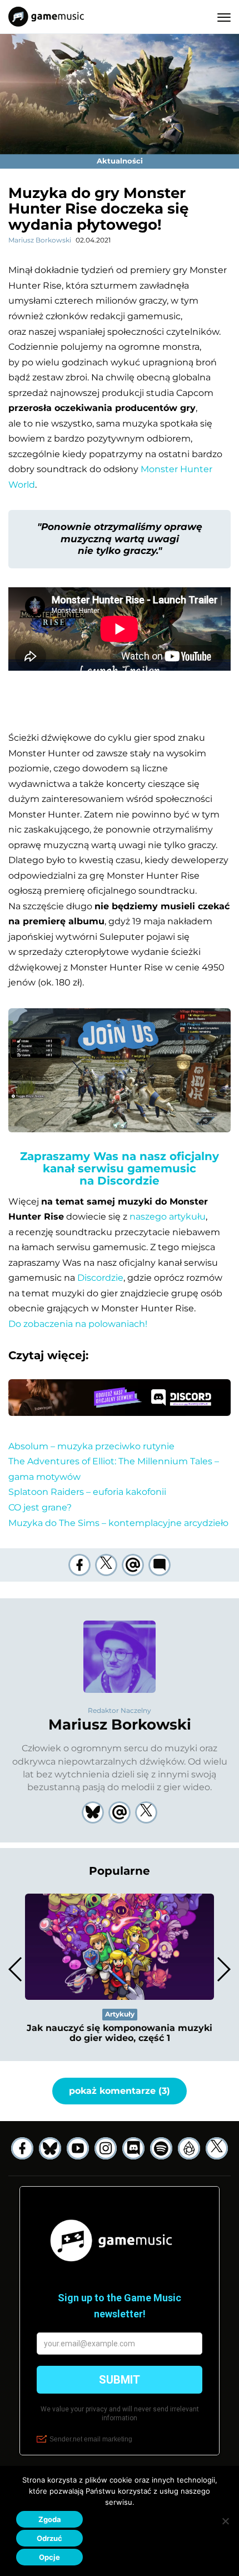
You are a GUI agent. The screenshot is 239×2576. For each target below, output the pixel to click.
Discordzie (100, 1278)
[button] (223, 1969)
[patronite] (189, 2148)
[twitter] (106, 1565)
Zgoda (50, 2519)
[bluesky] (50, 2148)
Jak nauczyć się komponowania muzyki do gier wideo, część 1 (120, 2033)
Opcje (49, 2557)
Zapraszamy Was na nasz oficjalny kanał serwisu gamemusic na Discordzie (120, 1168)
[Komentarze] (160, 1565)
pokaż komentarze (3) (120, 2091)
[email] (133, 1565)
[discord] (133, 2148)
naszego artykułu (168, 1217)
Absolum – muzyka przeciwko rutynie (91, 1446)
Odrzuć (49, 2538)
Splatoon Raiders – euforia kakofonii (87, 1492)
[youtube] (78, 2148)
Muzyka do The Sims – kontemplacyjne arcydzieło (118, 1523)
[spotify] (161, 2148)
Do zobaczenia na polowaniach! (78, 1324)
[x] (217, 2148)
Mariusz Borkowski (40, 240)
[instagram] (106, 2148)
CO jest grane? (40, 1507)
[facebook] (79, 1565)
